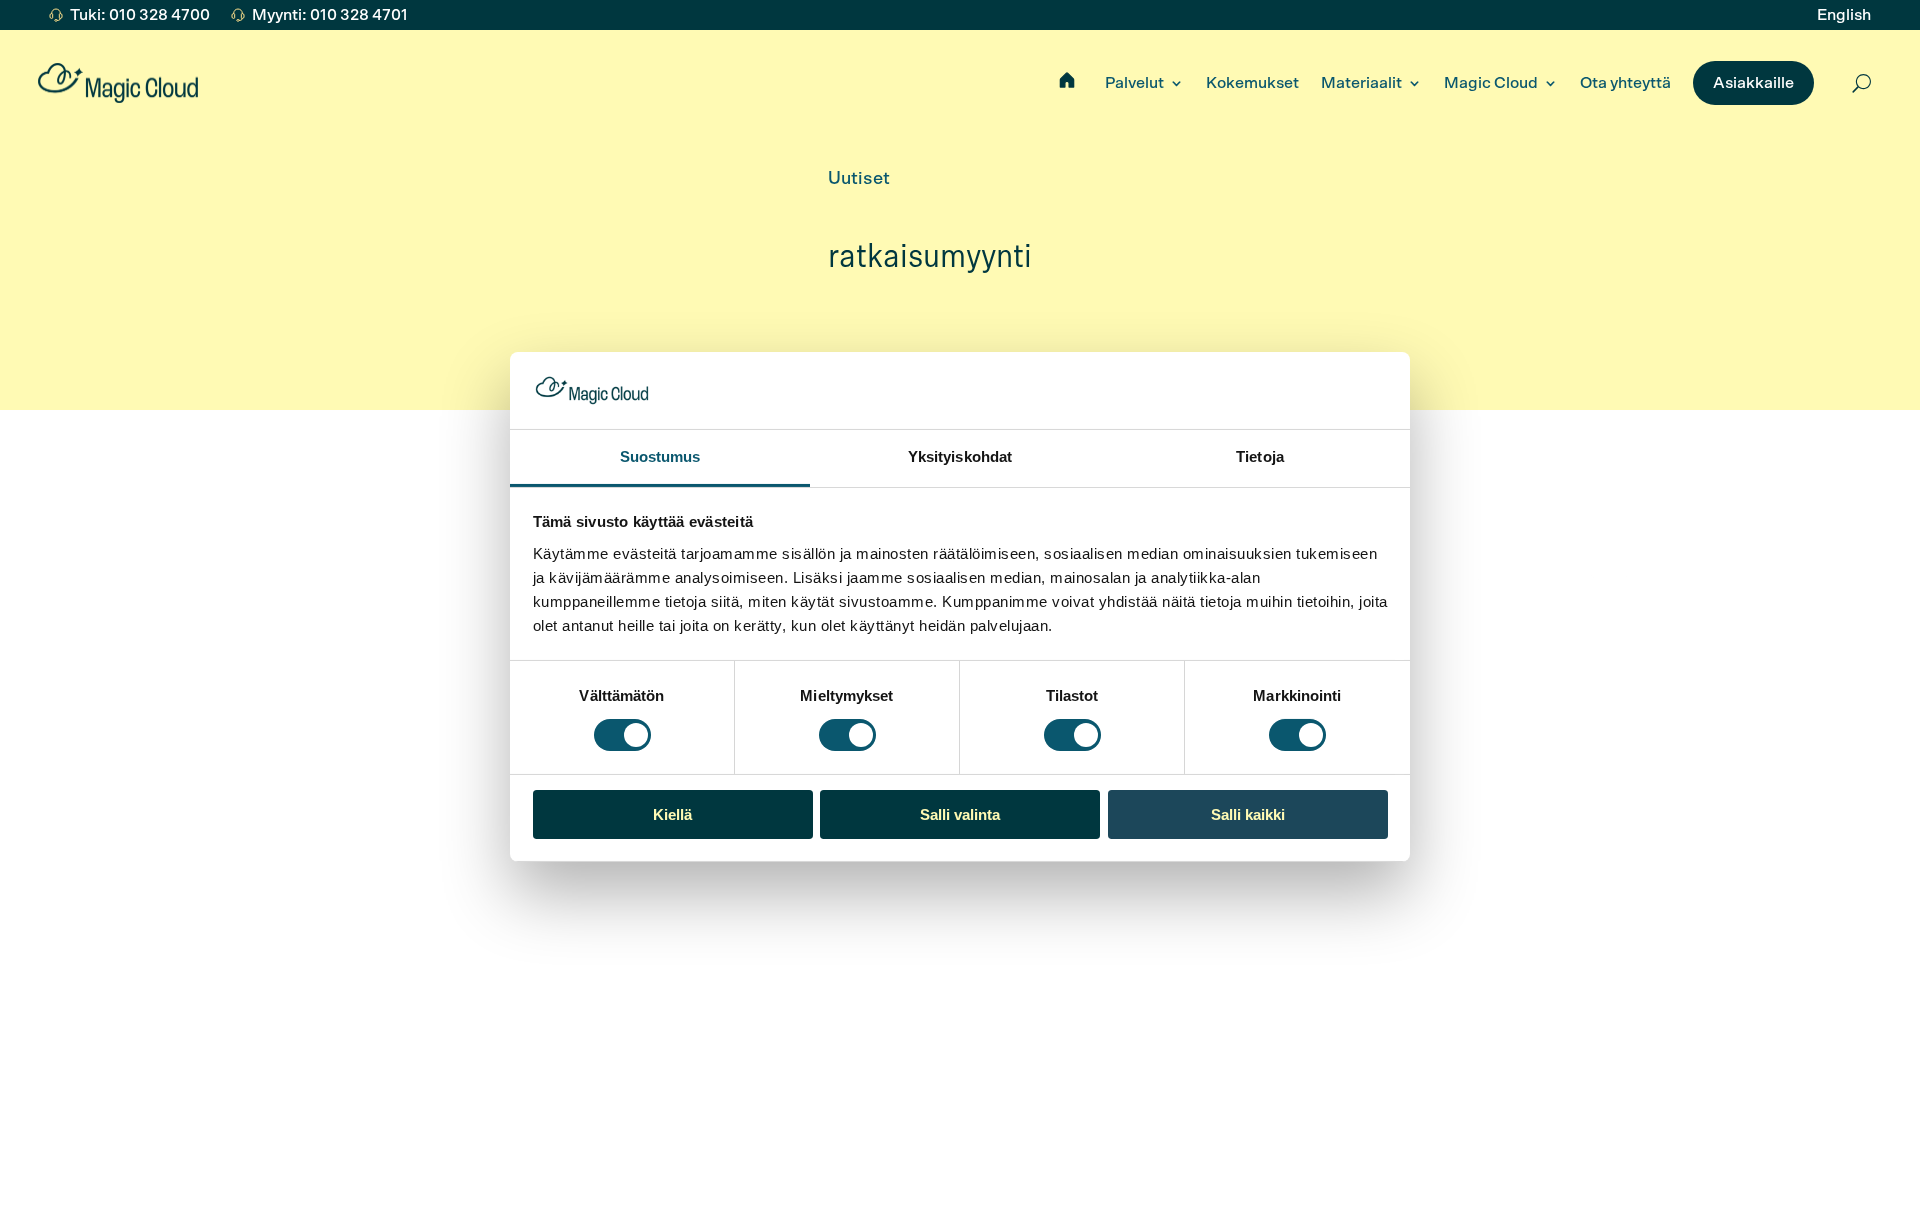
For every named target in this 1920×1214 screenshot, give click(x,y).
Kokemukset (1252, 83)
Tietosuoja (1024, 1148)
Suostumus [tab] (660, 456)
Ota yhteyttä (1625, 83)
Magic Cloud (1491, 83)
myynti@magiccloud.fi (169, 997)
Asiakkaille (1753, 83)
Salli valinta (960, 814)
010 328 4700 (393, 971)
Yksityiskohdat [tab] (960, 456)
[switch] (847, 735)
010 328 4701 (139, 971)
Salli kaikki (1248, 814)
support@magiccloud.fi (424, 997)
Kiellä (672, 814)
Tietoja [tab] (1260, 456)
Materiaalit (1361, 83)
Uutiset (859, 179)
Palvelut (1134, 83)
